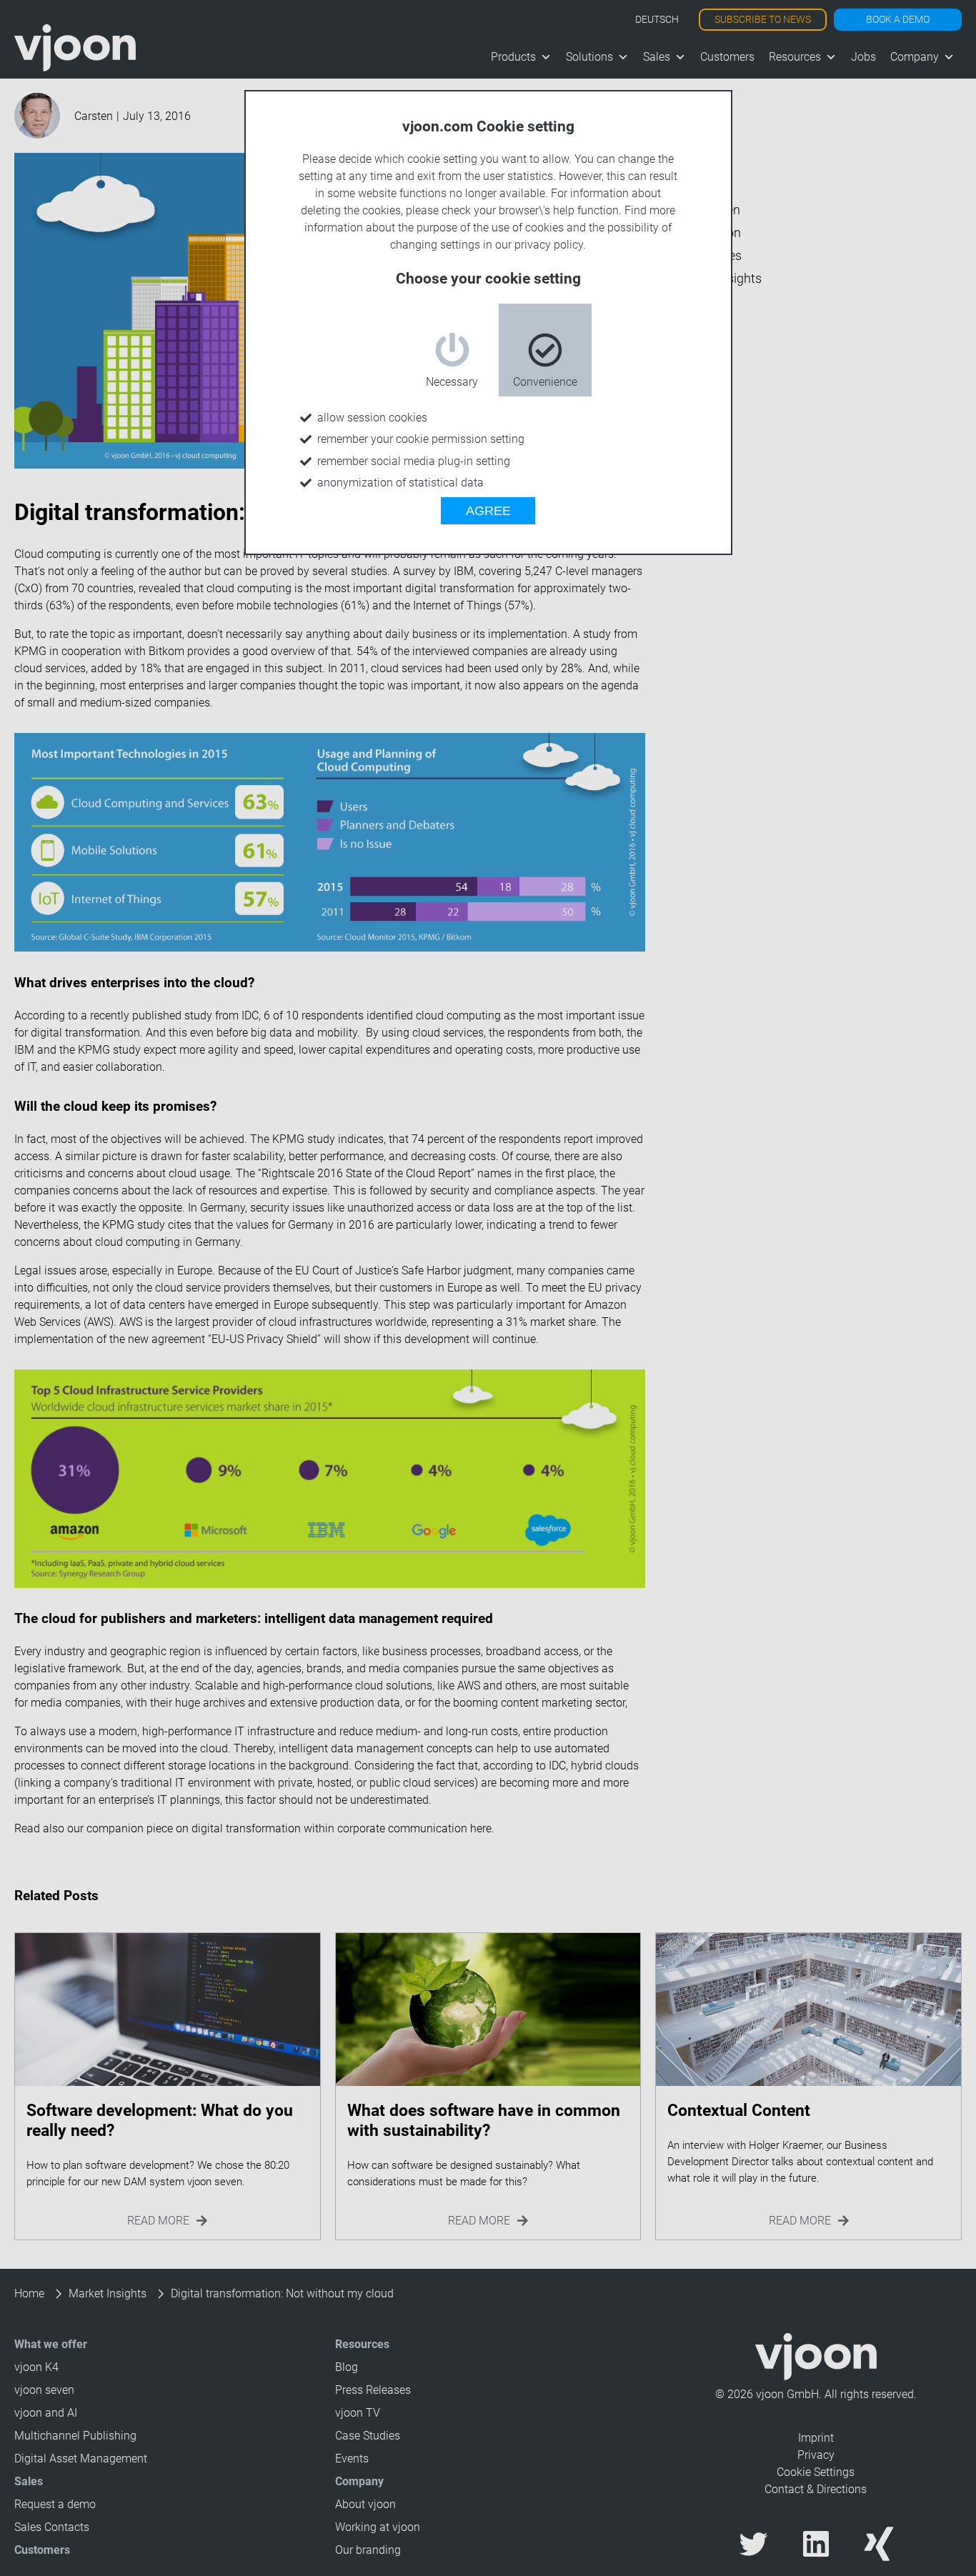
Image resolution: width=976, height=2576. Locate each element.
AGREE (488, 511)
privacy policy (549, 245)
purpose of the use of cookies (490, 228)
